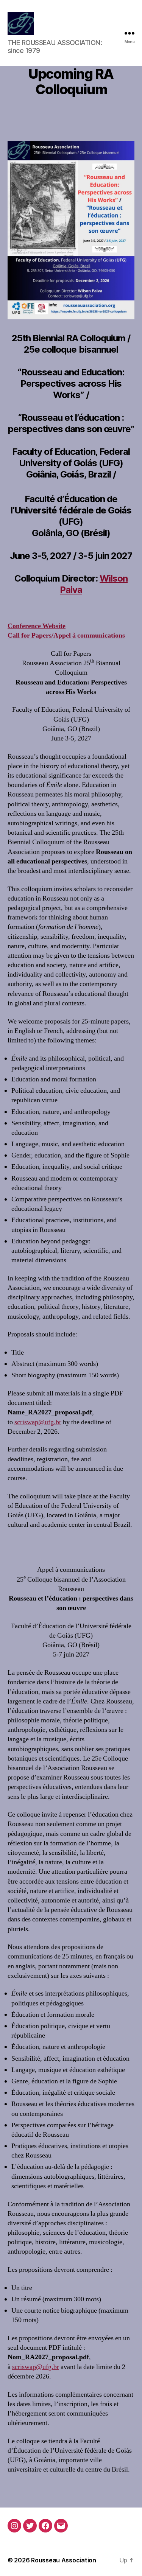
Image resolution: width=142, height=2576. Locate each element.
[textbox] (71, 2491)
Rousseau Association (64, 2560)
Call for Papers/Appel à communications (66, 635)
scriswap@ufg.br (38, 1422)
